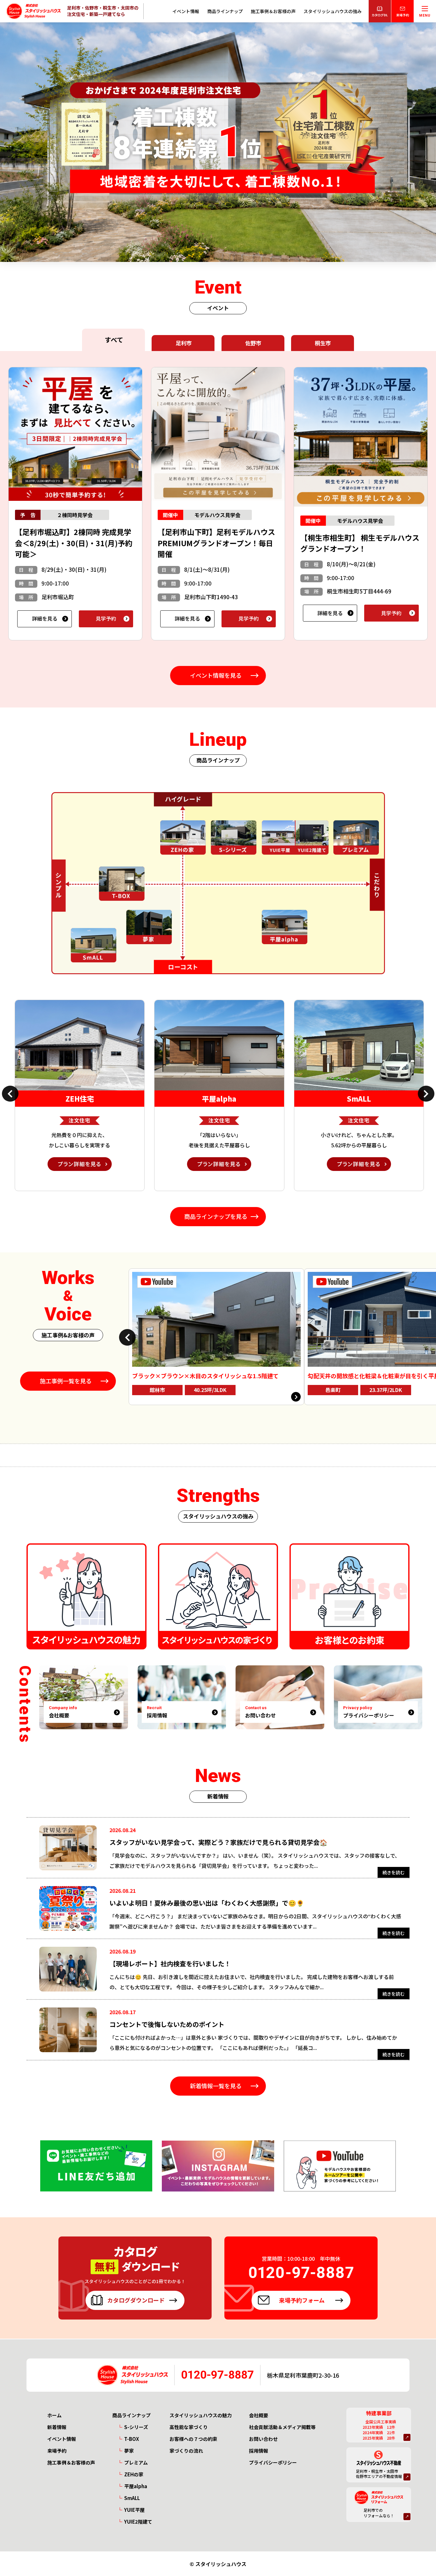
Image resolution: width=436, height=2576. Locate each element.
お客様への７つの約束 (193, 2439)
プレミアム (136, 2462)
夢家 (129, 2451)
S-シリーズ (136, 2427)
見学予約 (106, 618)
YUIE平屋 (134, 2510)
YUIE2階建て (138, 2522)
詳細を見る (45, 618)
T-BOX (132, 2439)
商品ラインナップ (225, 11)
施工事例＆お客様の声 (273, 11)
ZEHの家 (134, 2474)
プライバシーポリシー (273, 2462)
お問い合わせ (263, 2439)
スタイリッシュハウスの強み (333, 11)
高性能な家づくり (189, 2427)
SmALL (132, 2498)
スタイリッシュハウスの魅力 (201, 2415)
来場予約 (57, 2451)
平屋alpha (136, 2486)
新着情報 (57, 2427)
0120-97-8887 (217, 2375)
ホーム (54, 2415)
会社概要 (259, 2415)
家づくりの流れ (186, 2451)
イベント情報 (186, 11)
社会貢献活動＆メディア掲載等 (282, 2427)
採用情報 (259, 2451)
